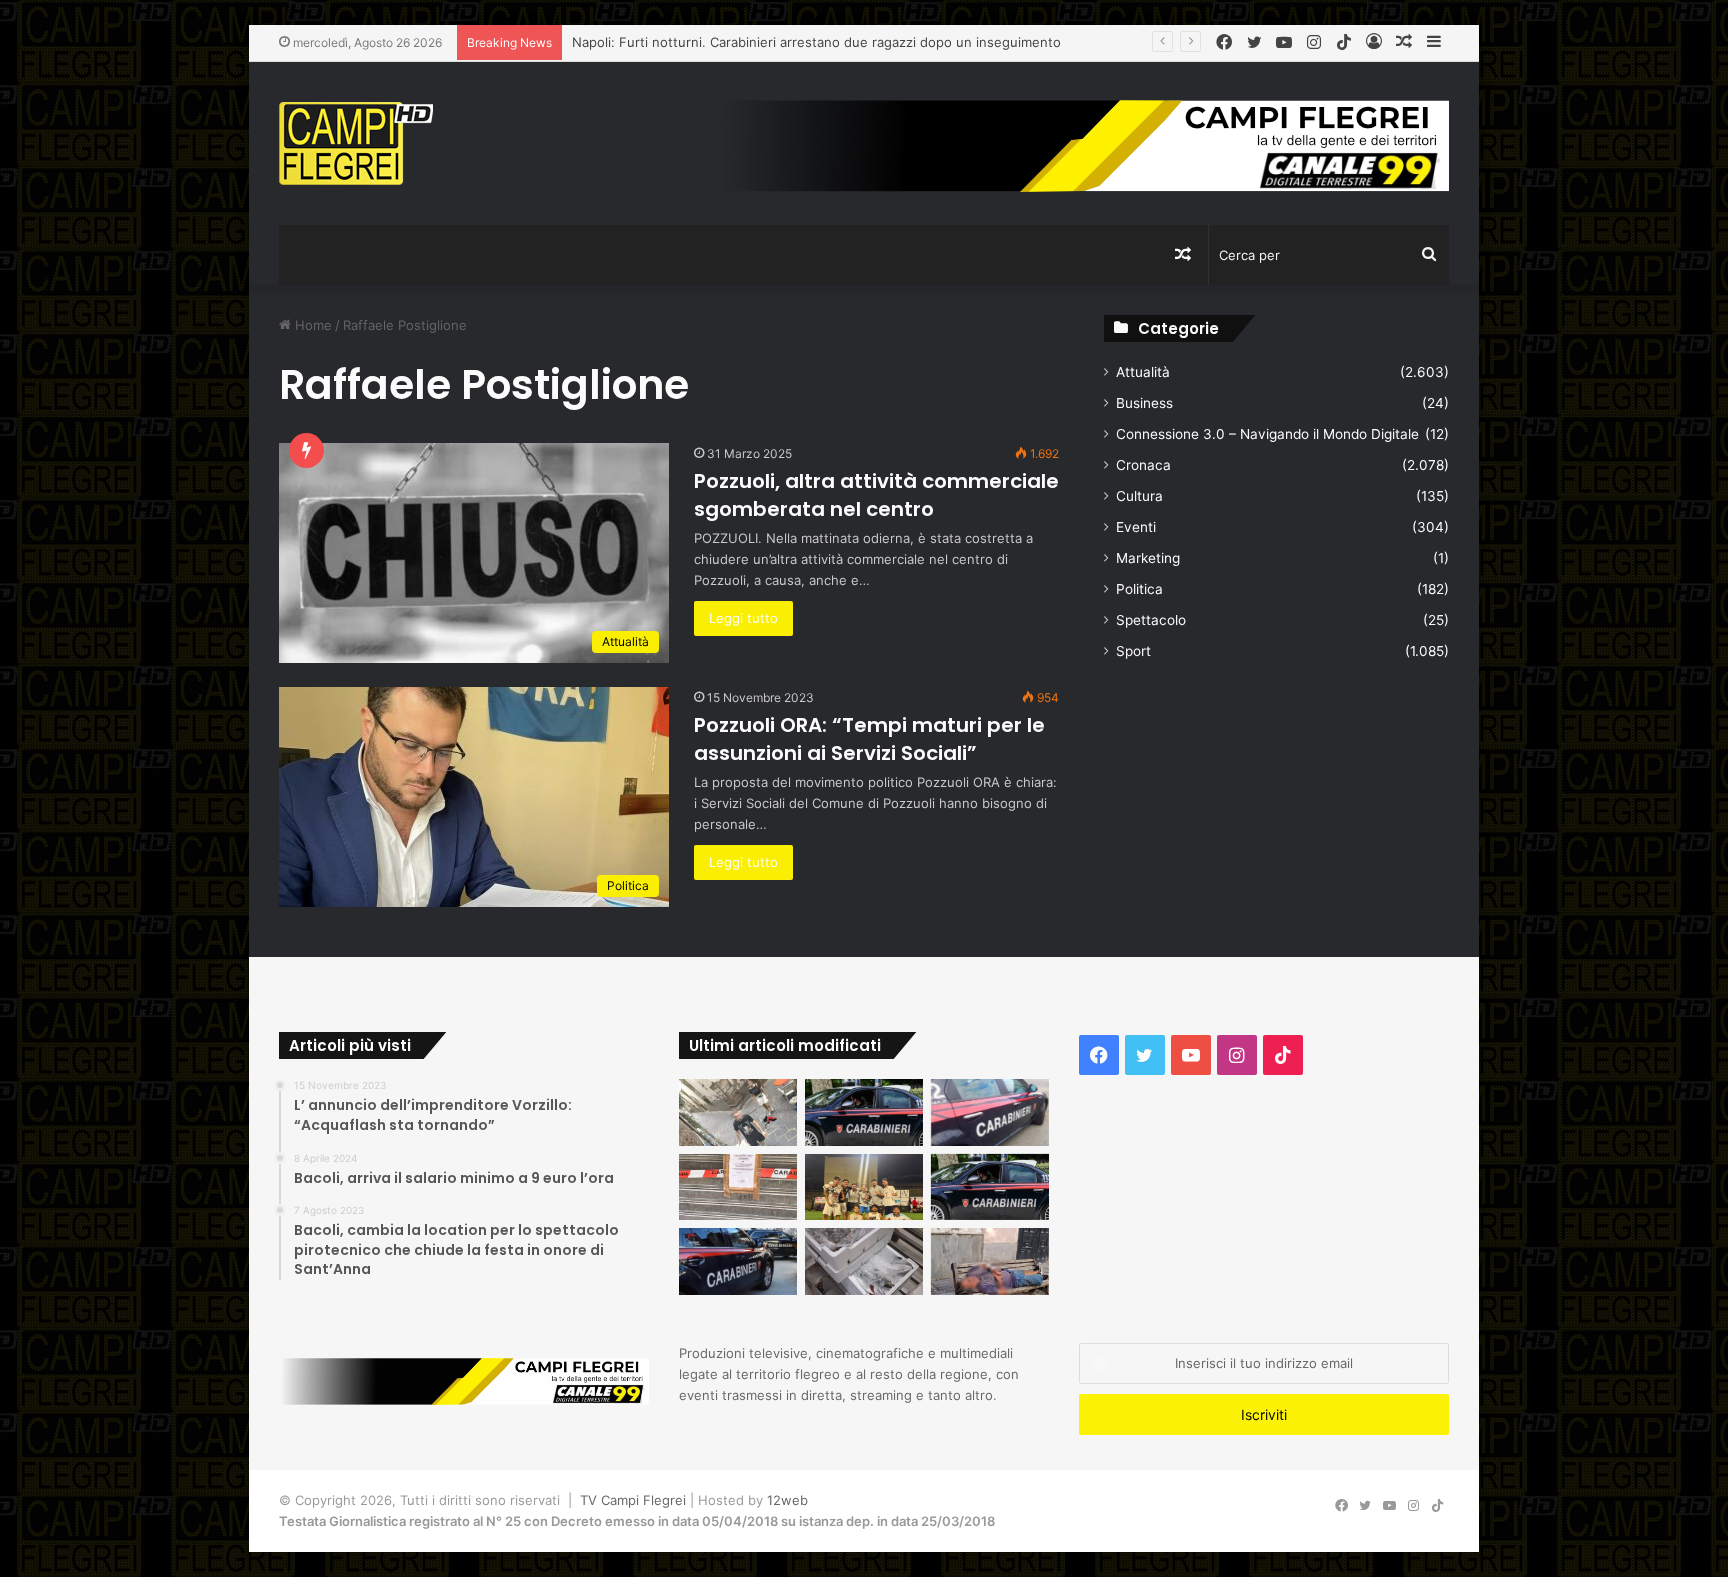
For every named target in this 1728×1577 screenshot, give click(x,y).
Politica (1139, 589)
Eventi (1136, 527)
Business (1144, 403)
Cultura (1139, 496)
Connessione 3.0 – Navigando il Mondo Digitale (1267, 434)
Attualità (1143, 372)
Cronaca (1143, 465)
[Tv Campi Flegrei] (356, 143)
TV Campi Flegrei (633, 1500)
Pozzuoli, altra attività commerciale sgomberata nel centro (876, 495)
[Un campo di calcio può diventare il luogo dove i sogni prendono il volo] (864, 1187)
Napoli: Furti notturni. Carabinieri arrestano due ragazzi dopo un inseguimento (816, 42)
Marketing (1148, 558)
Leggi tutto (743, 618)
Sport (1133, 651)
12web (787, 1500)
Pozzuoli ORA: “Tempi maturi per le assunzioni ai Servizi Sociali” (869, 739)
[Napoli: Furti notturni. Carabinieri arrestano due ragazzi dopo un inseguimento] (864, 1112)
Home (311, 325)
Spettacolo (1151, 620)
